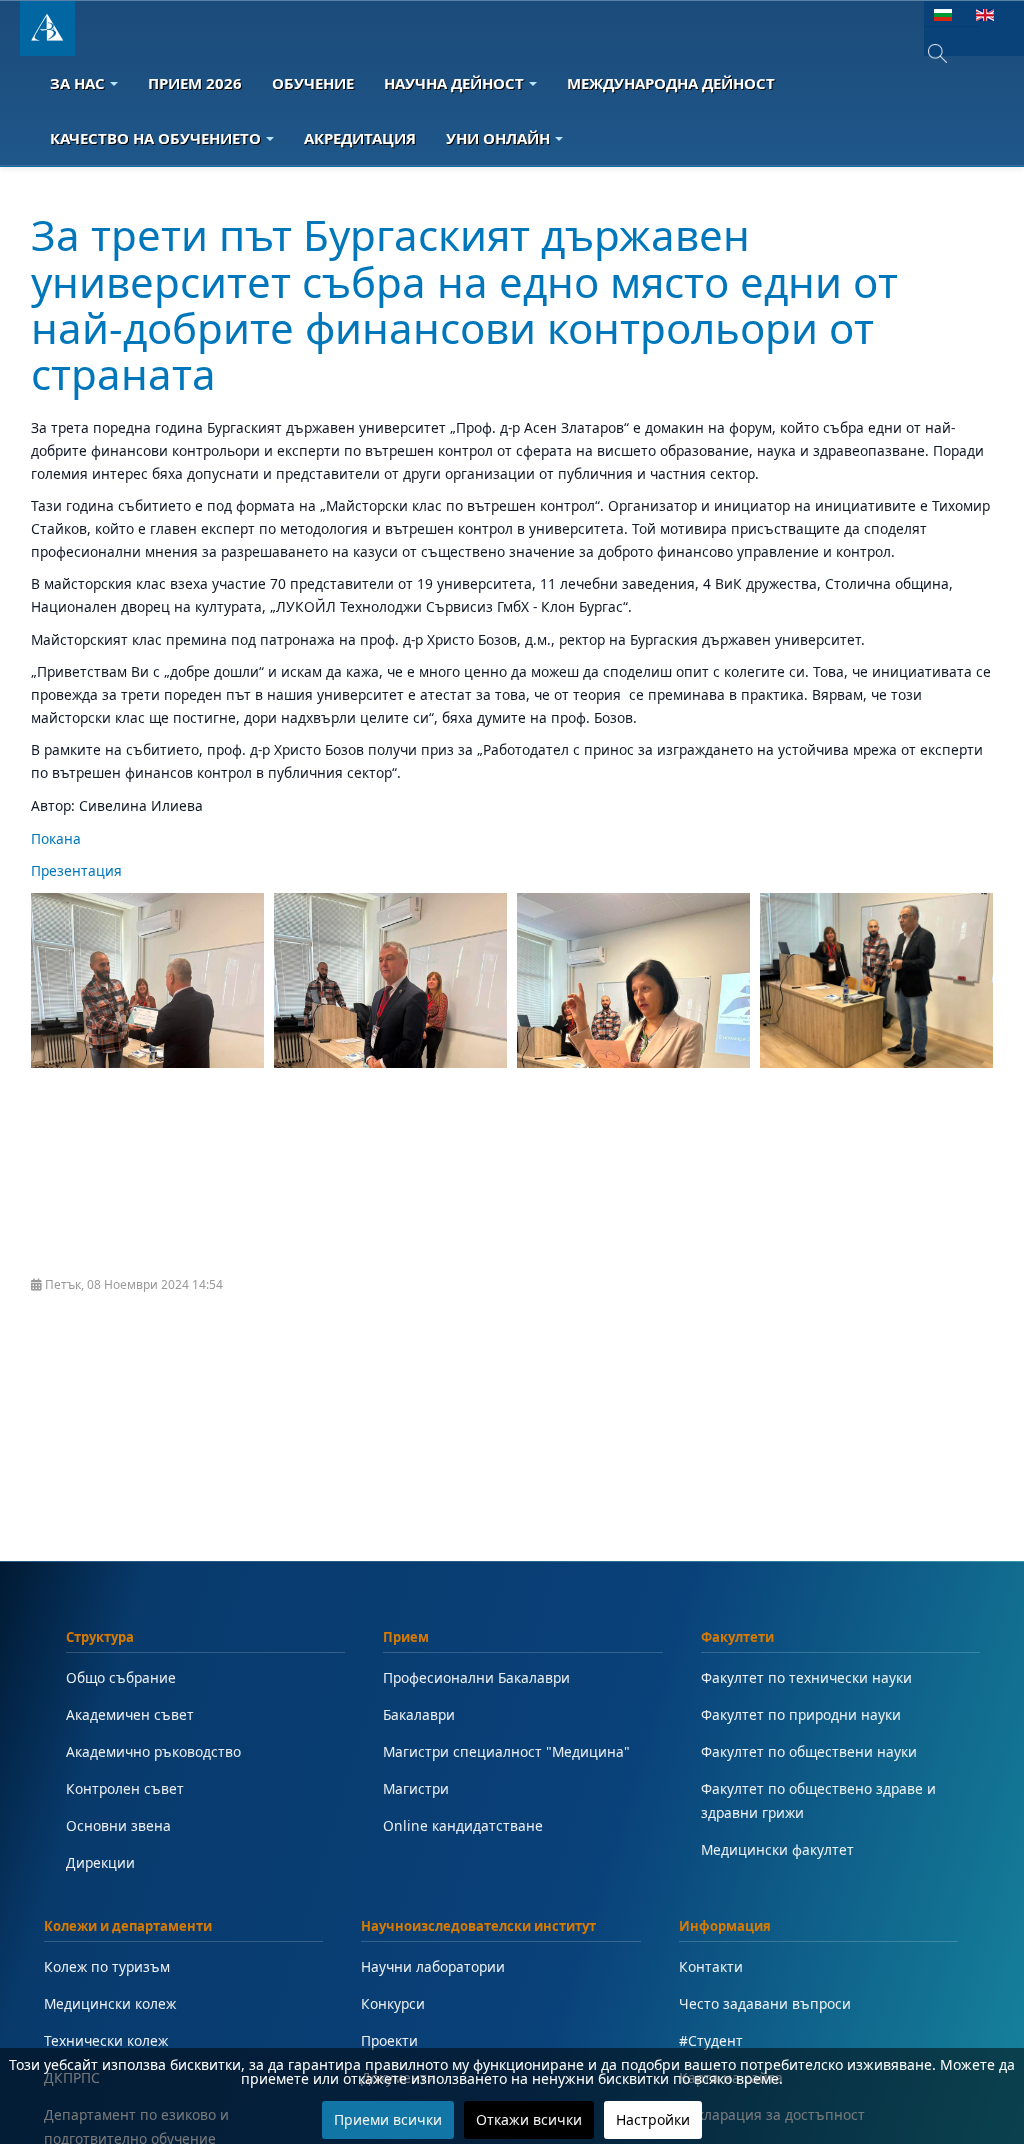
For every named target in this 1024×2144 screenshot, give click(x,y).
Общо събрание (121, 1677)
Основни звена (118, 1825)
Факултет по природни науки (801, 1714)
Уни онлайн (498, 138)
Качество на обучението (155, 138)
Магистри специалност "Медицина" (506, 1751)
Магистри (416, 1788)
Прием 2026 (195, 83)
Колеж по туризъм (107, 1966)
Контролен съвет (125, 1788)
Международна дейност (671, 83)
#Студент (711, 2040)
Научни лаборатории (433, 1966)
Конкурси (393, 2003)
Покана (56, 838)
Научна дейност (454, 83)
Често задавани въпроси (765, 2003)
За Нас (77, 83)
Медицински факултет (777, 1849)
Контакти (711, 1966)
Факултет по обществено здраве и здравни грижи (818, 1800)
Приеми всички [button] (388, 2119)
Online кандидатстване (463, 1825)
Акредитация (360, 138)
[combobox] (951, 53)
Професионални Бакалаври (476, 1677)
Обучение (313, 83)
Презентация (76, 870)
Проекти (389, 2040)
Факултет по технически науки (806, 1677)
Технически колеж (106, 2040)
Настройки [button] (653, 2119)
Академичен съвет (130, 1714)
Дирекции (100, 1862)
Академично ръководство (153, 1751)
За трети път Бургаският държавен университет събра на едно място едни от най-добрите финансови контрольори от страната (464, 304)
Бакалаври (419, 1714)
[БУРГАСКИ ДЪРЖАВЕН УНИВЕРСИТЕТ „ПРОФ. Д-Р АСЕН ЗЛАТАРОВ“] (47, 28)
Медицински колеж (110, 2003)
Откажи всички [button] (529, 2119)
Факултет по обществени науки (809, 1751)
